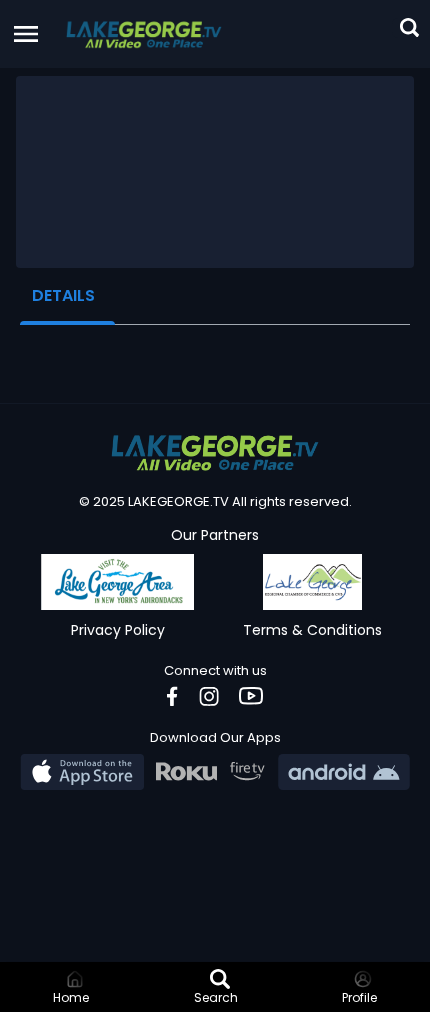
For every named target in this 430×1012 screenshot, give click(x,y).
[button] (144, 34)
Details (63, 295)
